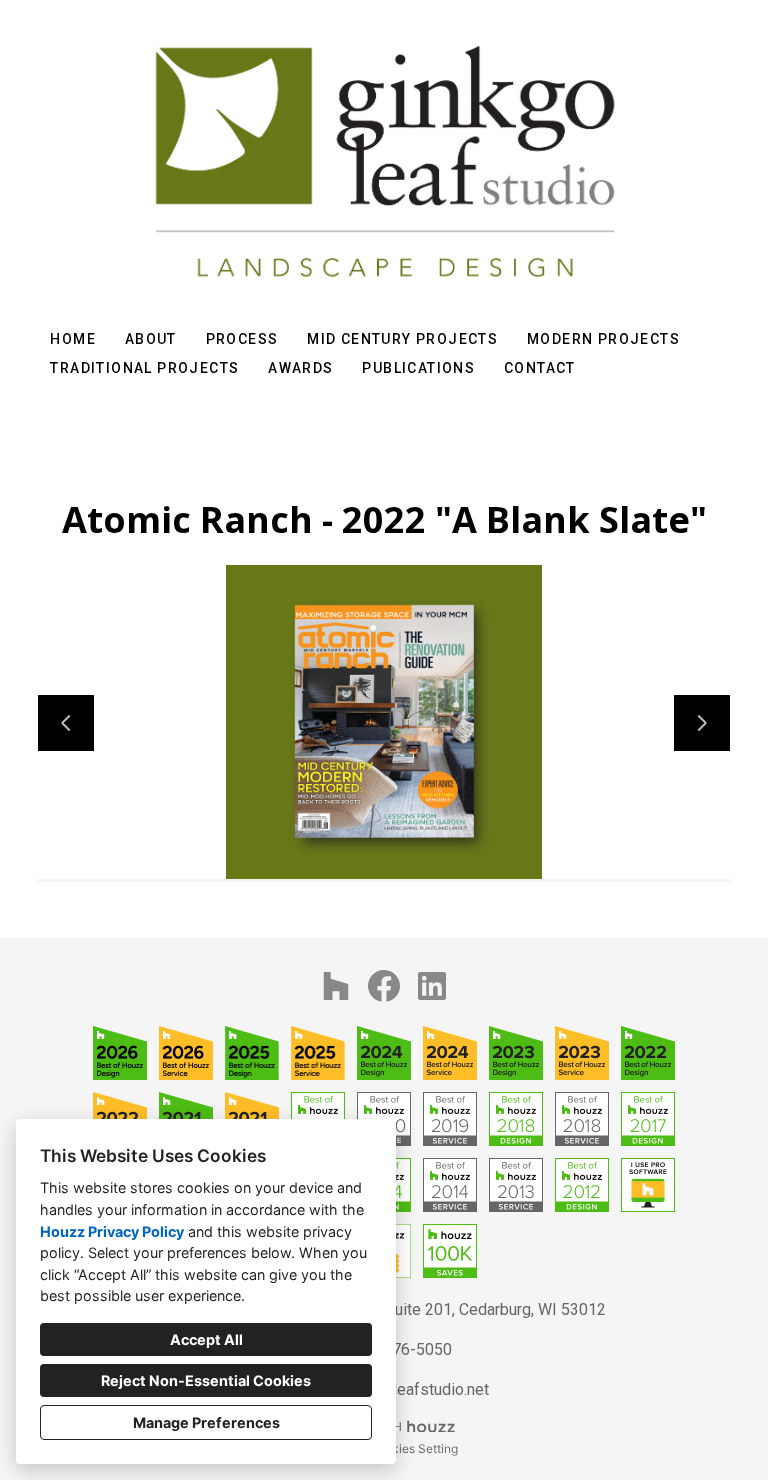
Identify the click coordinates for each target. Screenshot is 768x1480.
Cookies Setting (413, 1448)
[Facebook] (384, 986)
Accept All (206, 1339)
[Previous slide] (66, 723)
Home (73, 339)
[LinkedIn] (432, 986)
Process (242, 339)
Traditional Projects (144, 368)
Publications (418, 368)
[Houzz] (336, 986)
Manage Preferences (206, 1422)
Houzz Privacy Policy (112, 1231)
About (151, 339)
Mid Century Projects (402, 339)
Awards (300, 368)
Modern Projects (603, 339)
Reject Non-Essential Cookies (206, 1380)
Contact (540, 368)
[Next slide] (702, 723)
